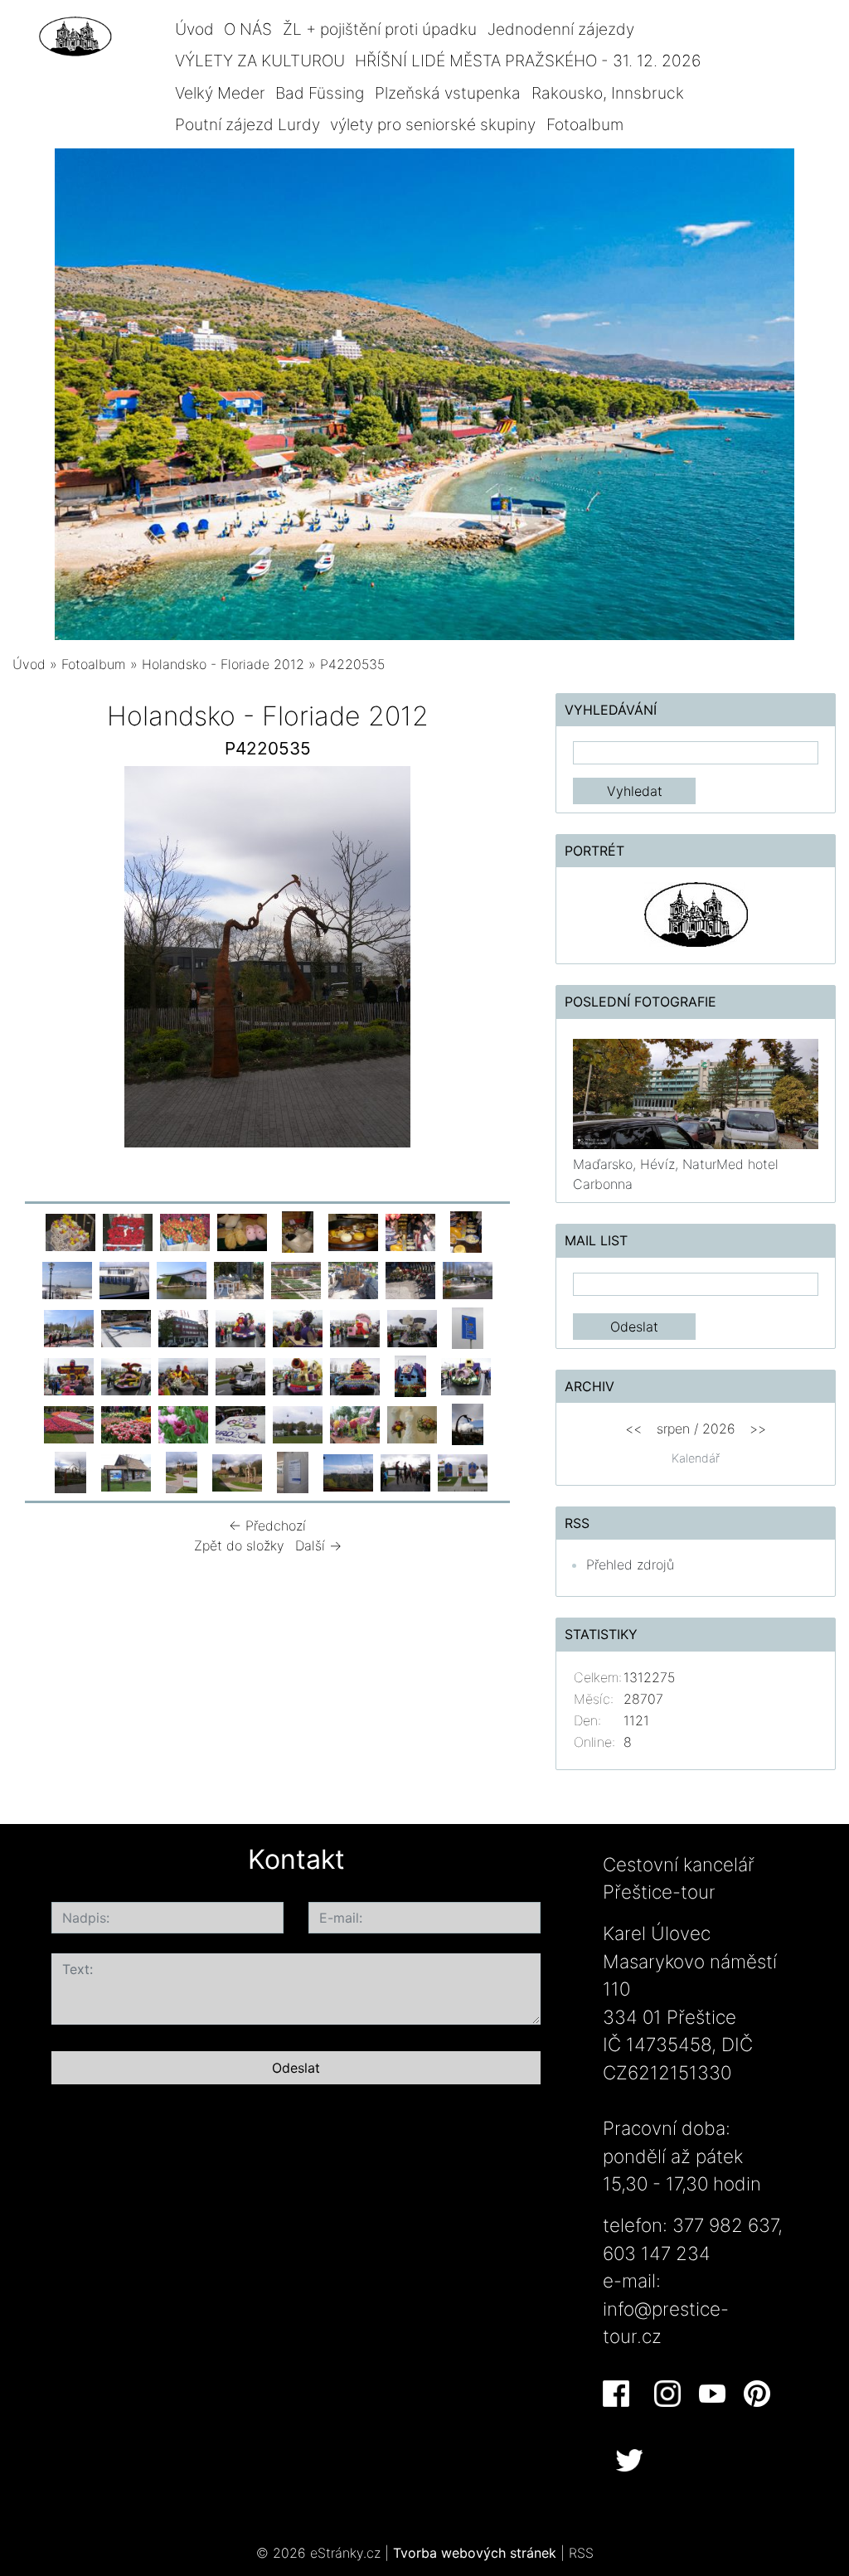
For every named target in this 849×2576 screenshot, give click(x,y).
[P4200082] (353, 1279)
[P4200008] (128, 1231)
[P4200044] (410, 1231)
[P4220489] (412, 1424)
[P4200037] (298, 1231)
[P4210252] (355, 1375)
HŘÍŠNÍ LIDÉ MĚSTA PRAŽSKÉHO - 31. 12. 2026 (528, 61)
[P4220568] (348, 1472)
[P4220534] (468, 1424)
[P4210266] (466, 1375)
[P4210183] (468, 1327)
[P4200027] (242, 1231)
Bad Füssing (320, 93)
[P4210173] (412, 1327)
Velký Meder (220, 93)
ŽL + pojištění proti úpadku (380, 29)
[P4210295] (69, 1424)
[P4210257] (410, 1375)
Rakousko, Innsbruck (608, 93)
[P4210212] (183, 1375)
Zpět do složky (239, 1545)
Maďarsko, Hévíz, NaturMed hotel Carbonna (676, 1174)
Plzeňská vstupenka (448, 93)
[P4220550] (182, 1472)
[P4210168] (355, 1327)
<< (633, 1429)
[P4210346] (126, 1424)
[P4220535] (70, 1472)
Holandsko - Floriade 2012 (223, 664)
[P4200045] (466, 1231)
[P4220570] (405, 1472)
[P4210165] (298, 1327)
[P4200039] (353, 1231)
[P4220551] (237, 1472)
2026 (719, 1429)
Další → (318, 1545)
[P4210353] (183, 1424)
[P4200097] (69, 1327)
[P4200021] (185, 1231)
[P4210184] (69, 1375)
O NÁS (248, 29)
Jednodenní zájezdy (561, 29)
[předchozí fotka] (39, 961)
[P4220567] (293, 1472)
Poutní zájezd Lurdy (247, 124)
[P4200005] (70, 1231)
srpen (673, 1429)
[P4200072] (182, 1279)
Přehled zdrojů (630, 1565)
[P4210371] (240, 1424)
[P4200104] (126, 1327)
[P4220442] (298, 1424)
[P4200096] (468, 1279)
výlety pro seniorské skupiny (433, 124)
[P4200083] (410, 1279)
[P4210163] (240, 1327)
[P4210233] (240, 1375)
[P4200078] (239, 1279)
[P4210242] (298, 1375)
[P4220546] (126, 1472)
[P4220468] (355, 1424)
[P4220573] (463, 1472)
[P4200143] (183, 1327)
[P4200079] (296, 1279)
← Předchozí (267, 1526)
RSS (581, 2553)
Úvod (194, 29)
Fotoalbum (585, 124)
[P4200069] (124, 1279)
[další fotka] (495, 961)
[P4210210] (126, 1375)
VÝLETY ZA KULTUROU (260, 61)
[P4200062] (67, 1279)
